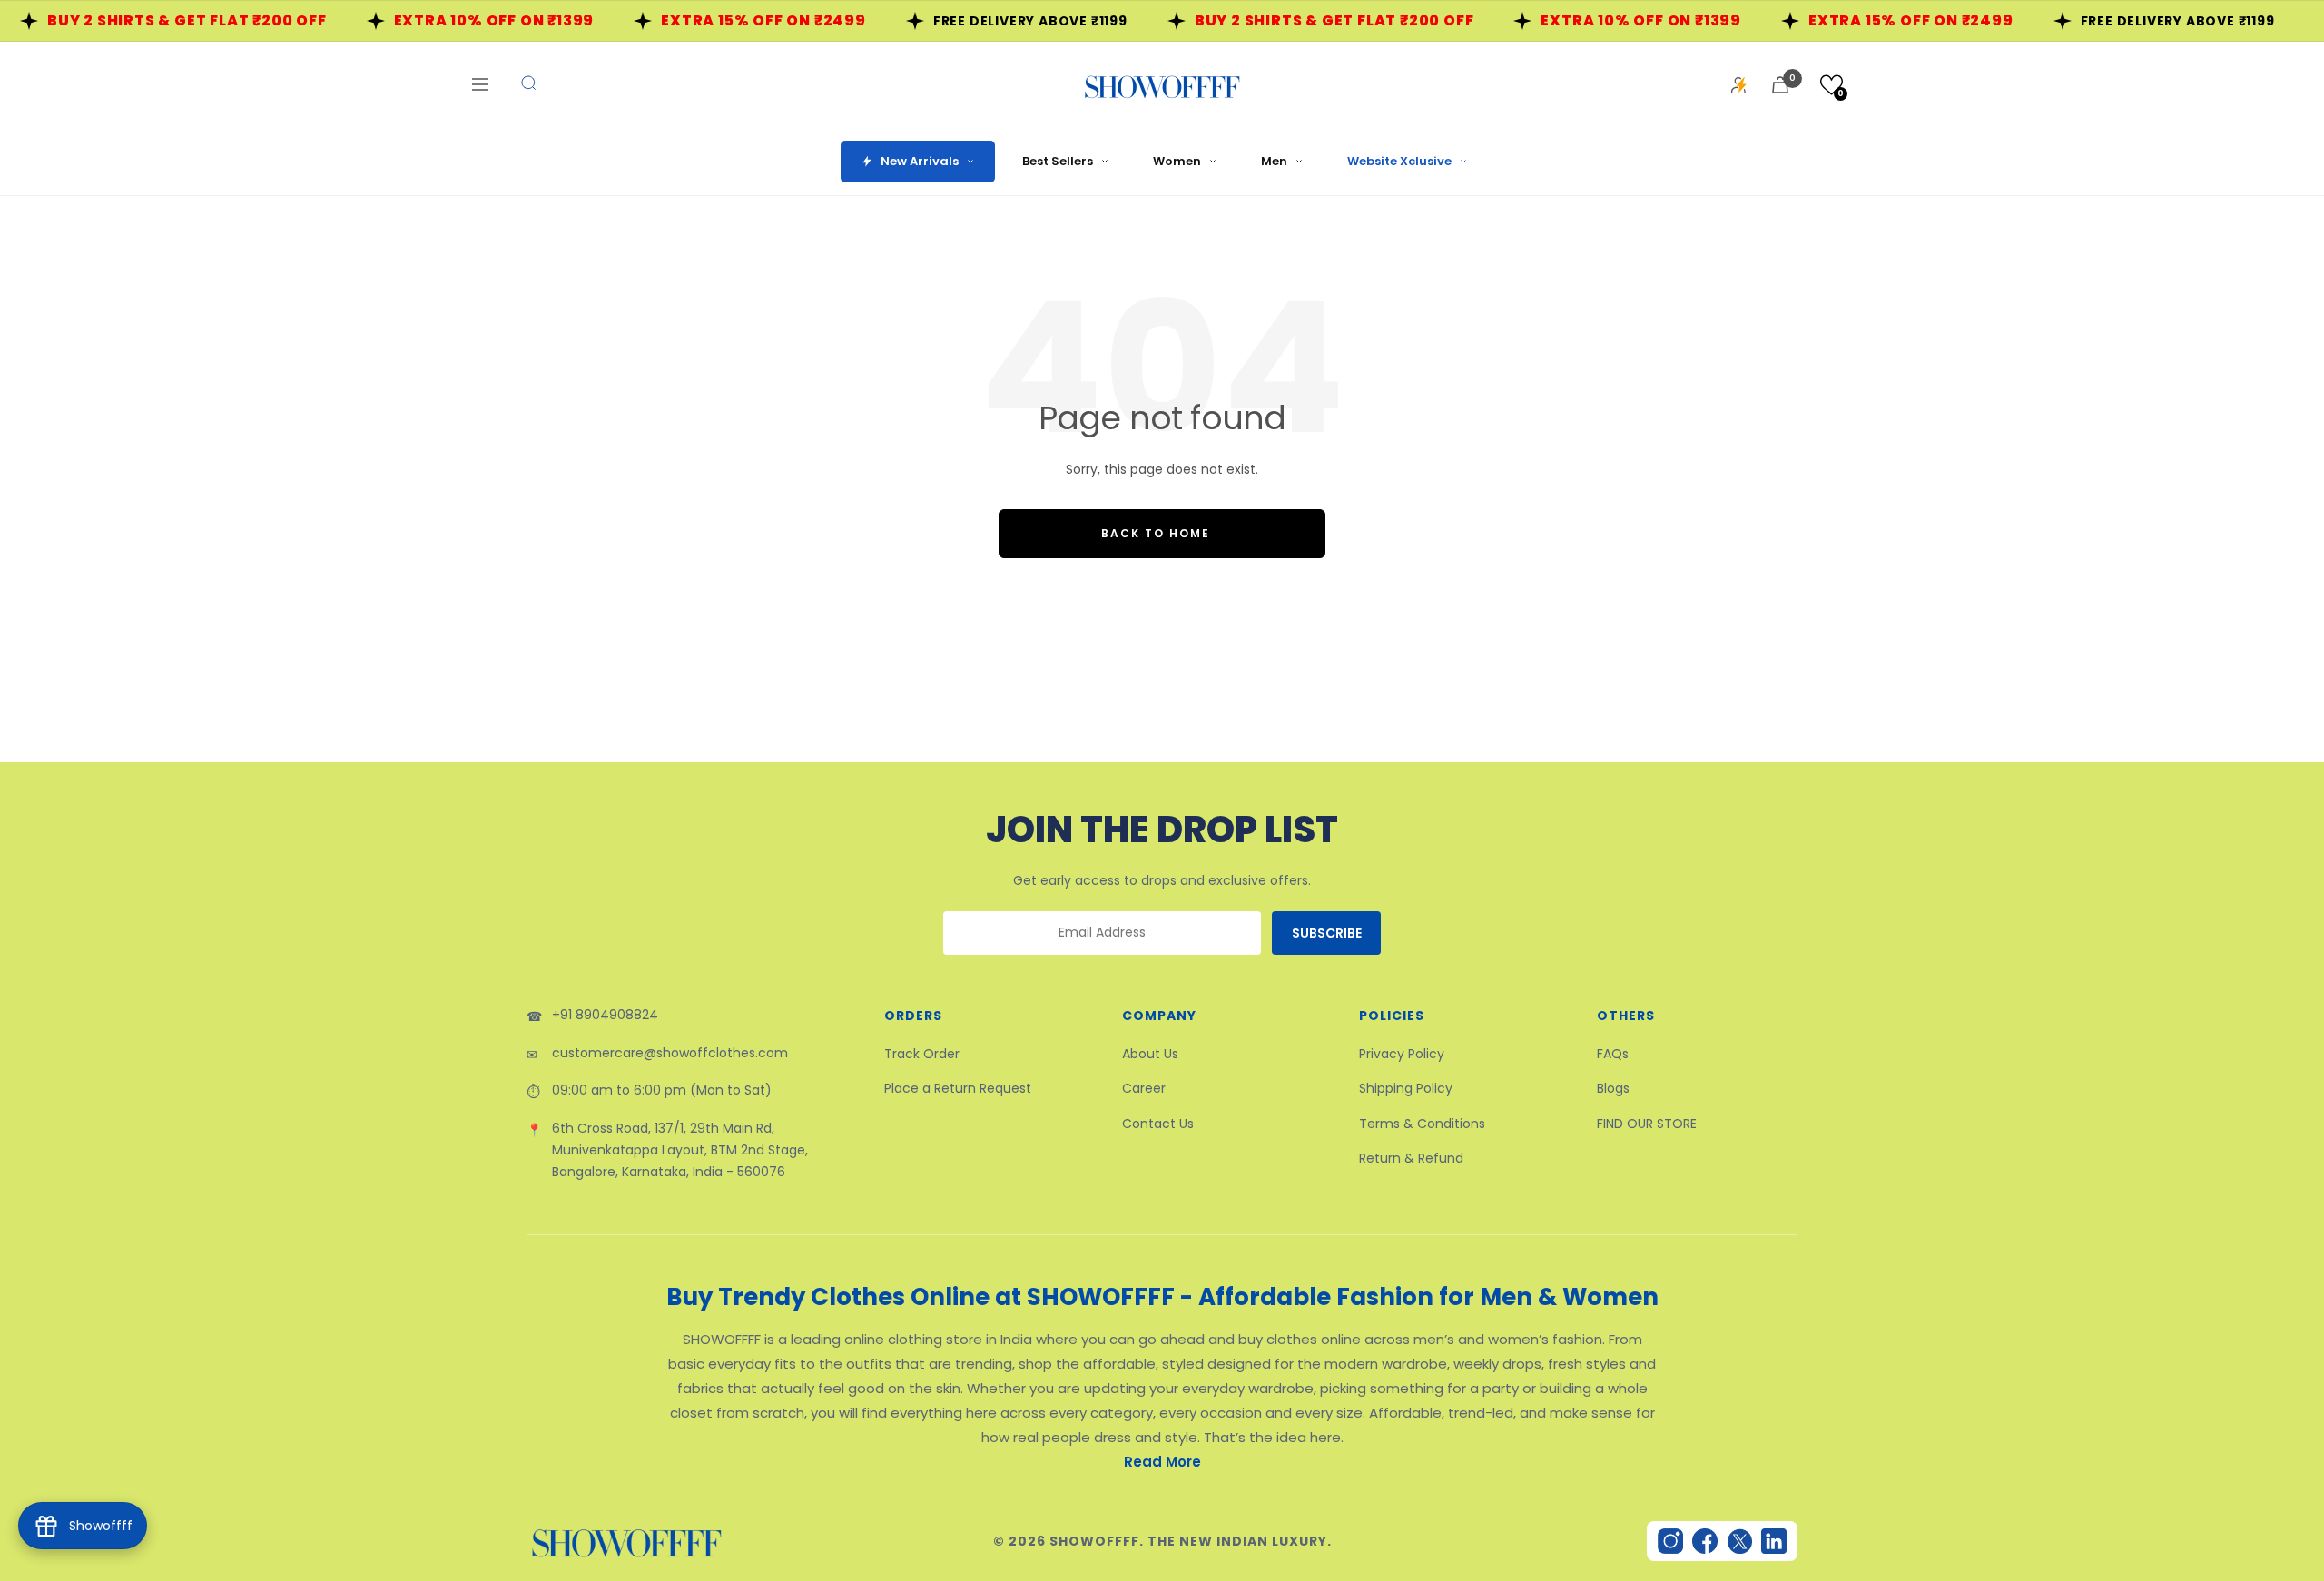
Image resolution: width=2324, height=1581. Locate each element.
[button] (1832, 85)
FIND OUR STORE (1647, 1124)
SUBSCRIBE (1327, 933)
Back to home (1156, 533)
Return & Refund (1411, 1158)
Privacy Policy (1402, 1054)
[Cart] (1780, 85)
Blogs (1613, 1088)
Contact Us (1158, 1124)
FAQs (1613, 1054)
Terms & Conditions (1422, 1124)
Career (1144, 1088)
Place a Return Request (958, 1088)
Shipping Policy (1406, 1088)
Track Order (922, 1054)
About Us (1150, 1054)
